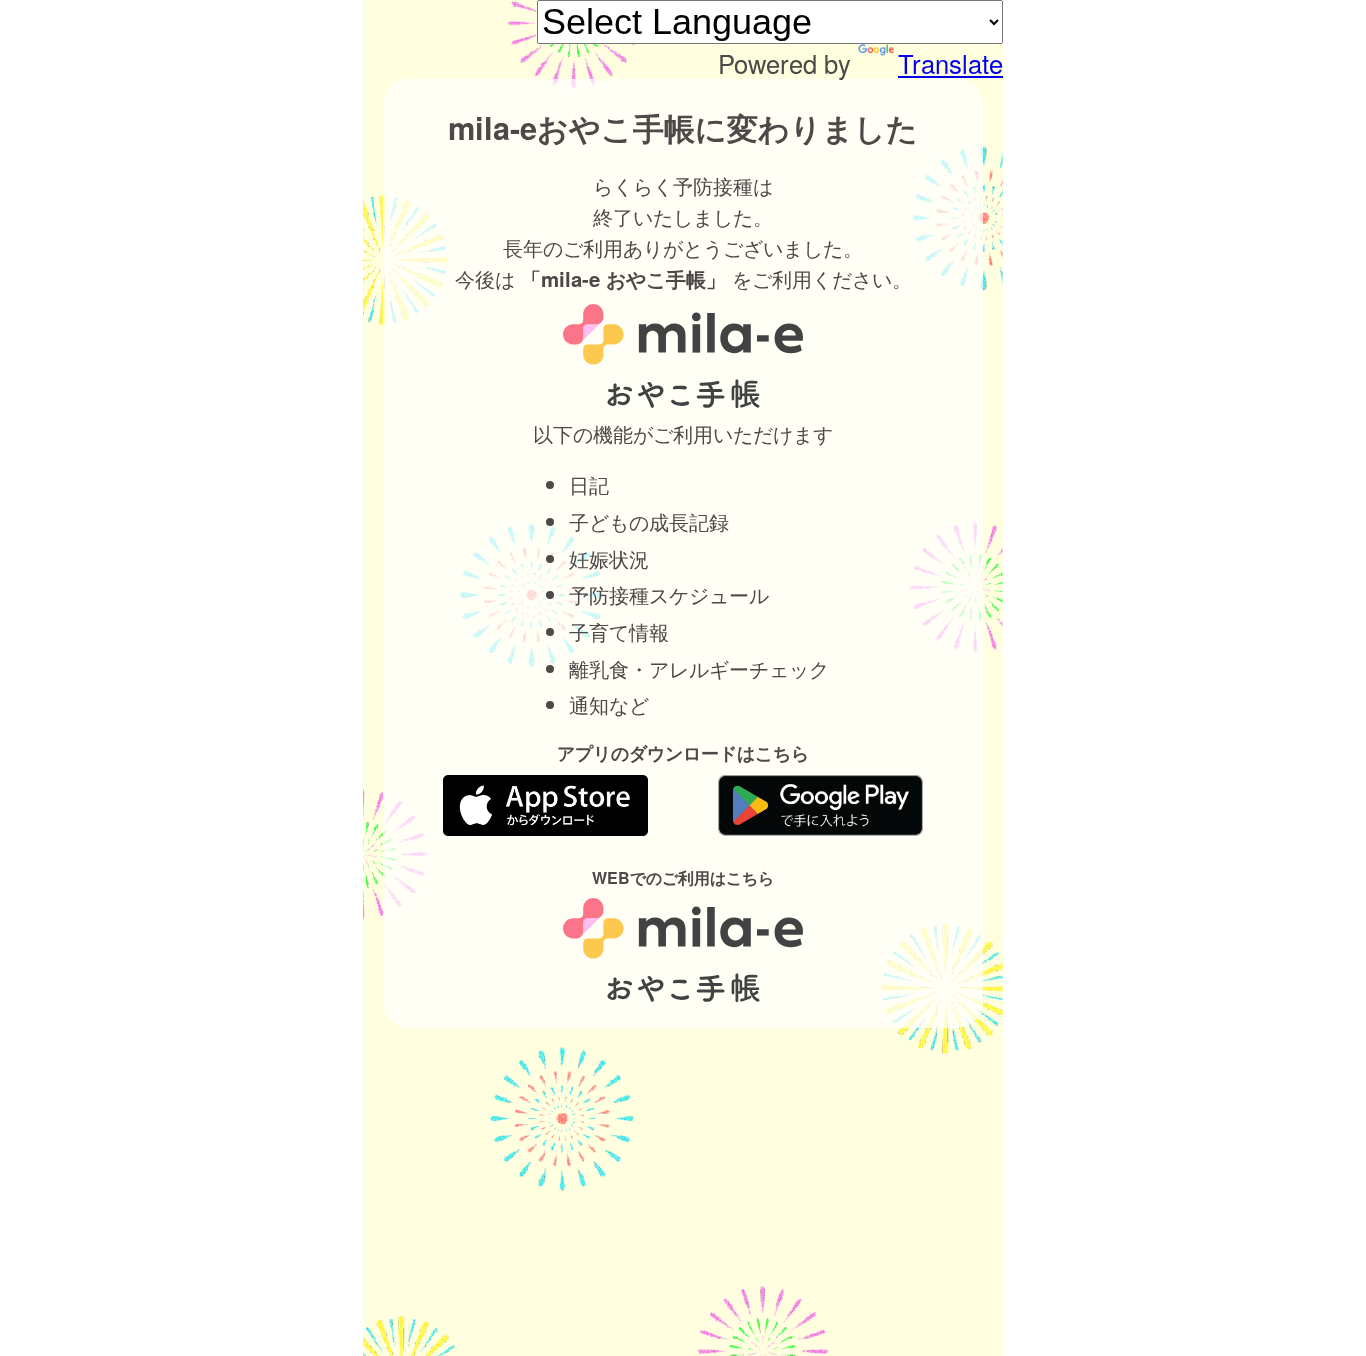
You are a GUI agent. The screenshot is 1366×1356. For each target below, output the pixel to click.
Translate (950, 63)
